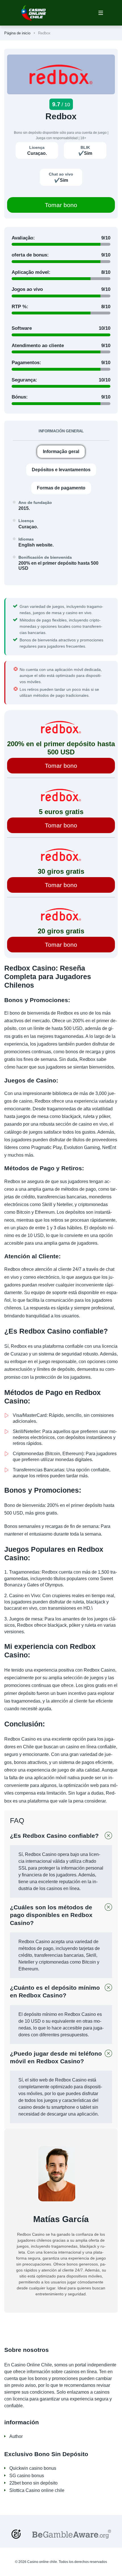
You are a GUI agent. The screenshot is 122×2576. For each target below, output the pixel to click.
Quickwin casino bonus (33, 2468)
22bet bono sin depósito (33, 2483)
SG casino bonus (27, 2476)
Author (16, 2436)
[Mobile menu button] (101, 13)
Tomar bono (61, 205)
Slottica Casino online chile (37, 2490)
